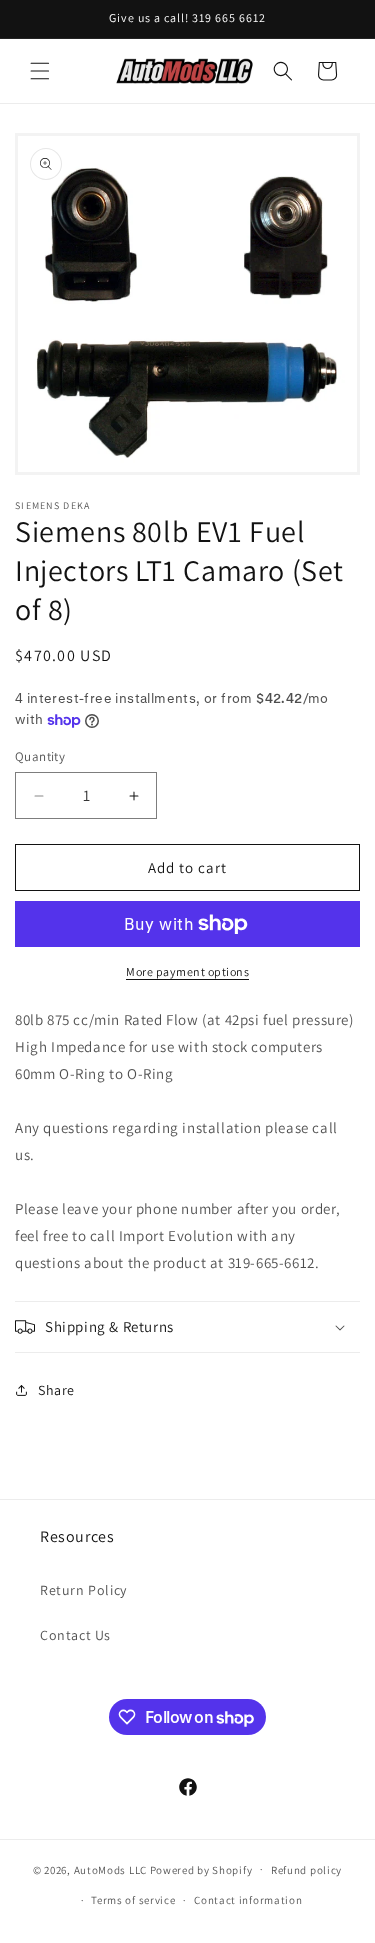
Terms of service (133, 1900)
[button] (40, 71)
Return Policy (83, 1590)
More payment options (187, 971)
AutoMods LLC (110, 1869)
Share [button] (56, 1390)
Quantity (40, 756)
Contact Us (75, 1635)
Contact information (248, 1900)
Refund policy (306, 1870)
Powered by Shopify (201, 1869)
